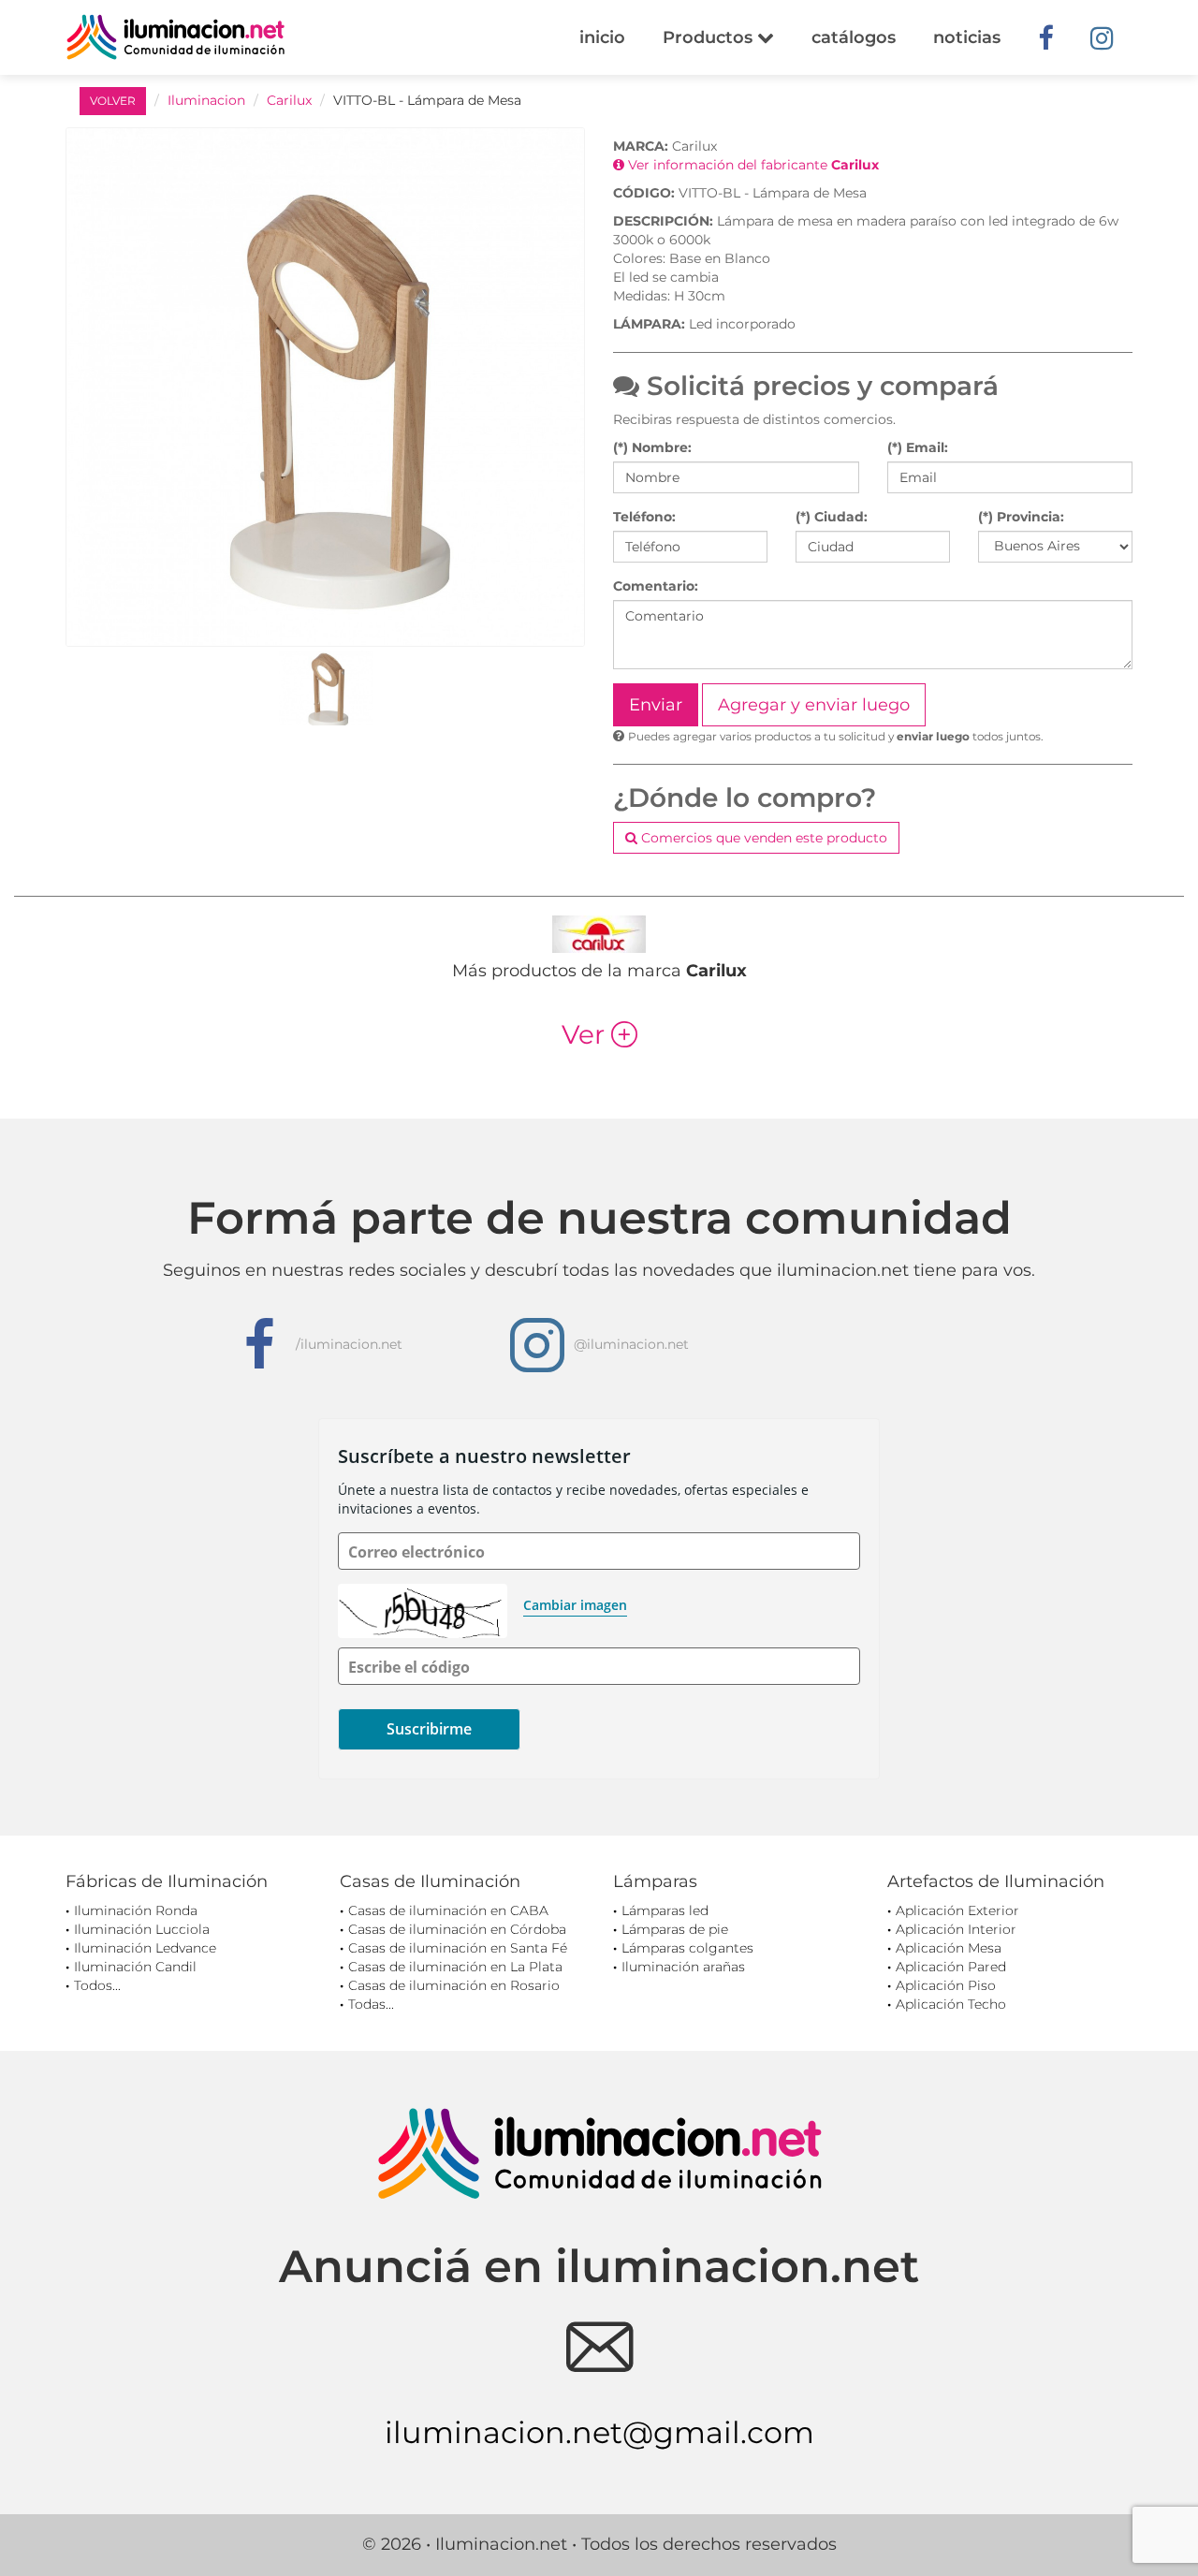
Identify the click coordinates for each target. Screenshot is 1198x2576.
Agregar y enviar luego (814, 705)
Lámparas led (665, 1910)
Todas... (371, 2004)
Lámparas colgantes (687, 1948)
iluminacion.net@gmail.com (599, 2432)
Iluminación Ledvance (145, 1948)
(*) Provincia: (1021, 517)
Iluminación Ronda (136, 1910)
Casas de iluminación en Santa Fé (458, 1948)
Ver (599, 1034)
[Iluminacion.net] (175, 37)
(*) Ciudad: (832, 517)
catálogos (854, 37)
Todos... (97, 1985)
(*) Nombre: (652, 447)
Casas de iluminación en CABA (448, 1910)
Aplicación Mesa (949, 1948)
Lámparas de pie (675, 1929)
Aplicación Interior (956, 1929)
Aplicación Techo (951, 2004)
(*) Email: (918, 447)
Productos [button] (710, 37)
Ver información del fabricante (752, 165)
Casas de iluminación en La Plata (455, 1967)
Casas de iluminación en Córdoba (457, 1929)
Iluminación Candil (135, 1967)
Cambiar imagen (575, 1605)
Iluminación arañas (683, 1967)
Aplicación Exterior (957, 1910)
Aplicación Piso (946, 1985)
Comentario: (656, 586)
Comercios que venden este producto (762, 838)
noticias (967, 37)
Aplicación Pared (951, 1967)
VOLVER (113, 101)
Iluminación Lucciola (142, 1929)
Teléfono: (644, 517)
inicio (602, 37)
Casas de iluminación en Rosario (454, 1985)
